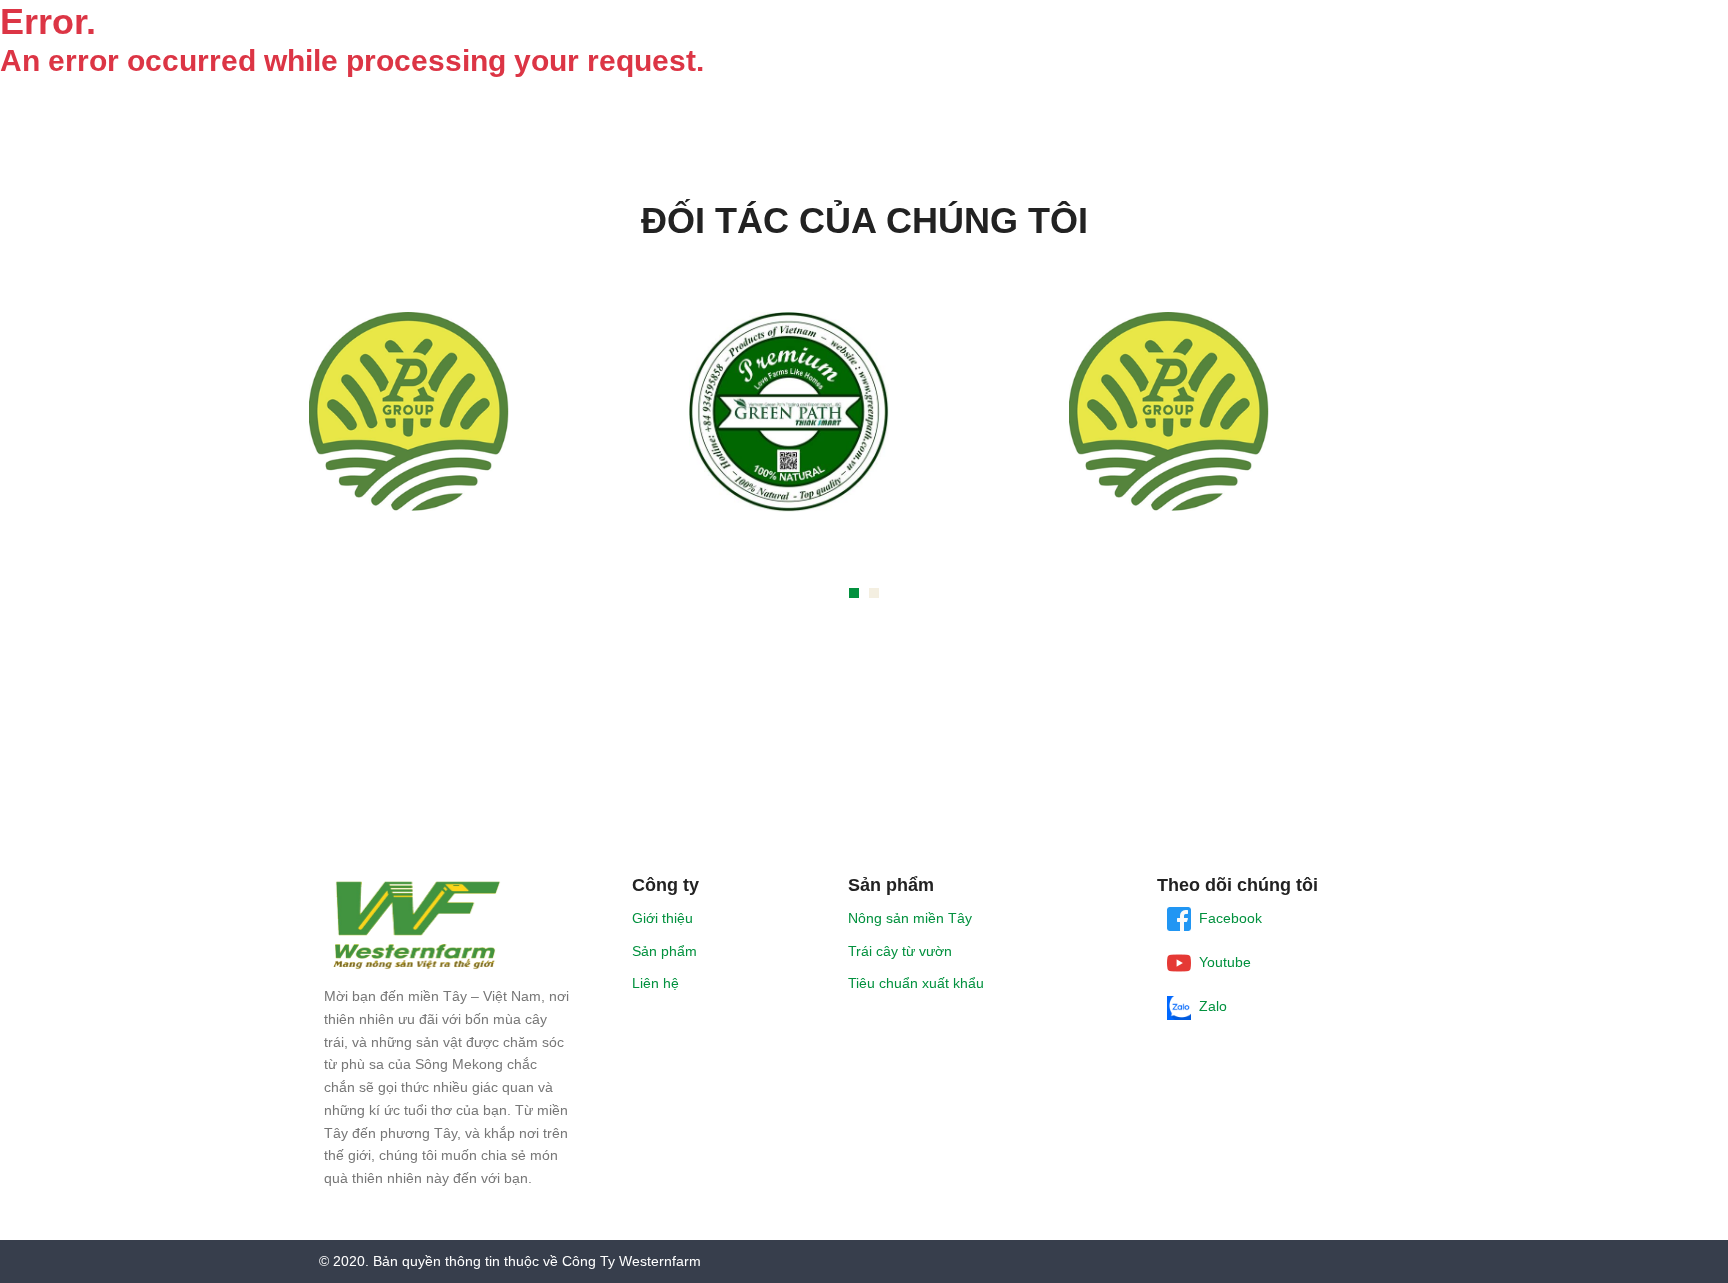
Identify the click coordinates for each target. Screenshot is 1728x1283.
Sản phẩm (664, 951)
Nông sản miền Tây (910, 918)
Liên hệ (655, 983)
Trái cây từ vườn (900, 951)
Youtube (1221, 962)
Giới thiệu (662, 918)
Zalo (1209, 1006)
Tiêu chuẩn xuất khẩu (916, 983)
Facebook (1226, 918)
